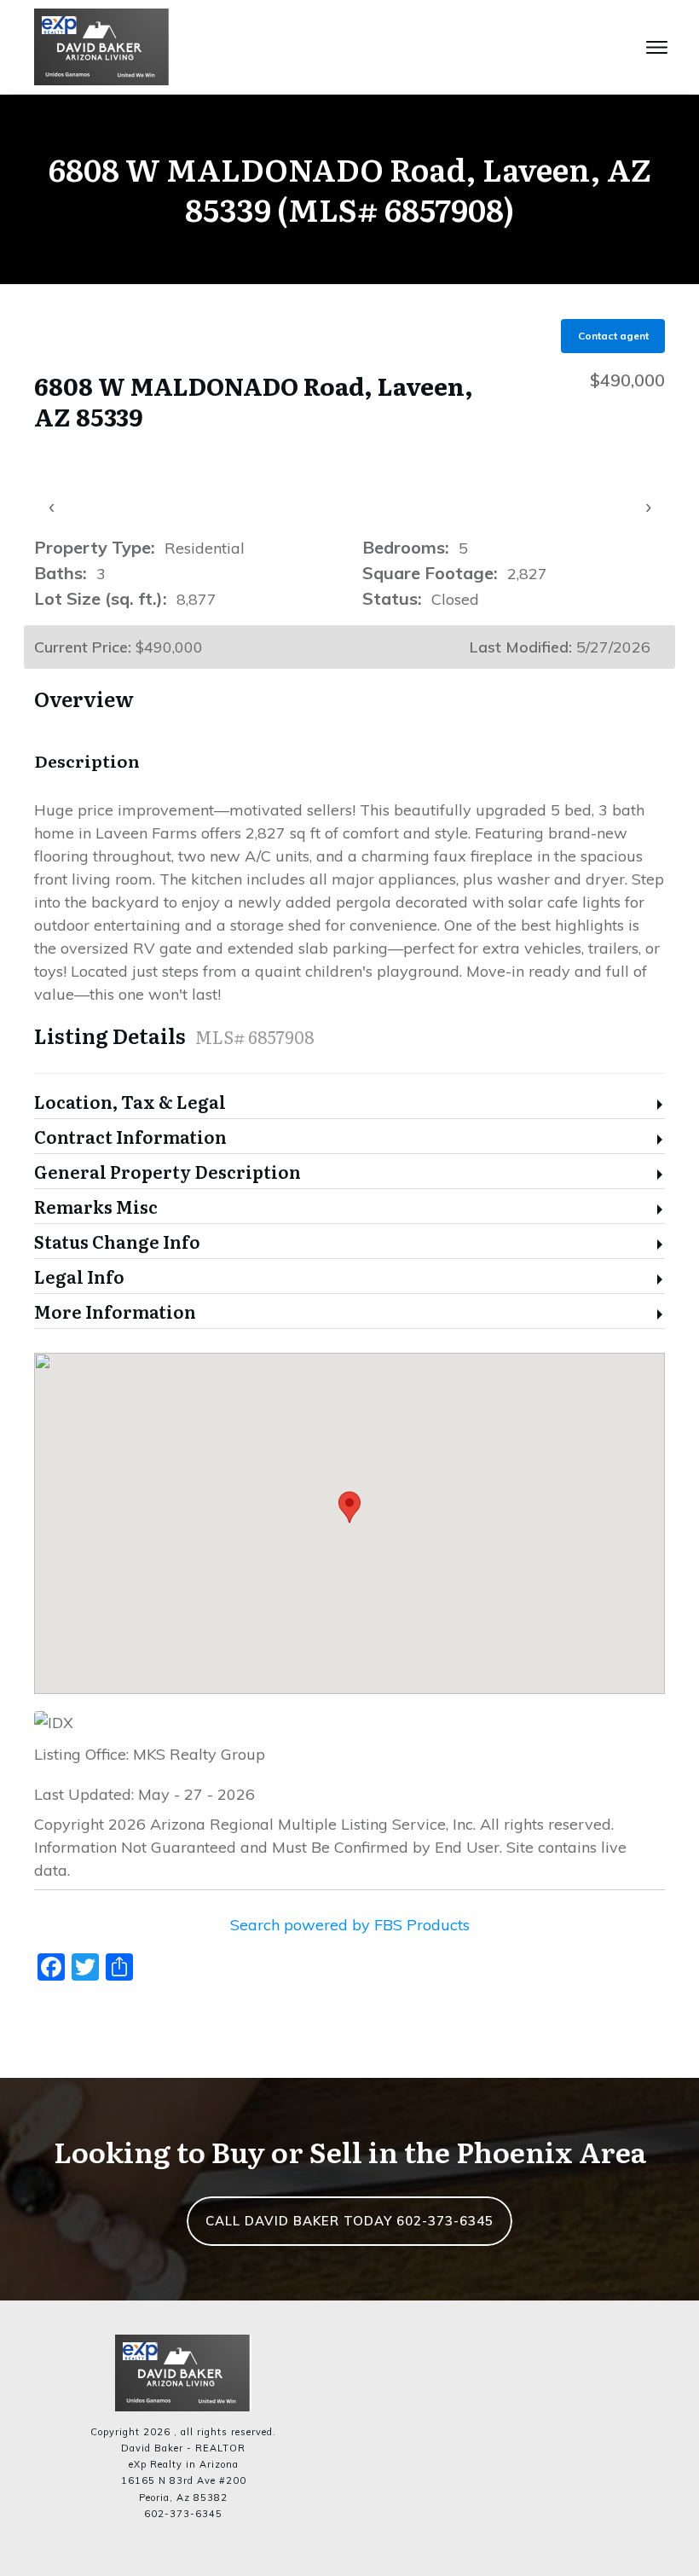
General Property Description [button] (168, 1172)
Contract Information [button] (130, 1137)
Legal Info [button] (79, 1277)
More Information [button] (115, 1312)
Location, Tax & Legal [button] (130, 1102)
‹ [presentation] (52, 506)
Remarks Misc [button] (96, 1207)
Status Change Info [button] (117, 1242)
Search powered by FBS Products (350, 1925)
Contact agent (613, 336)
